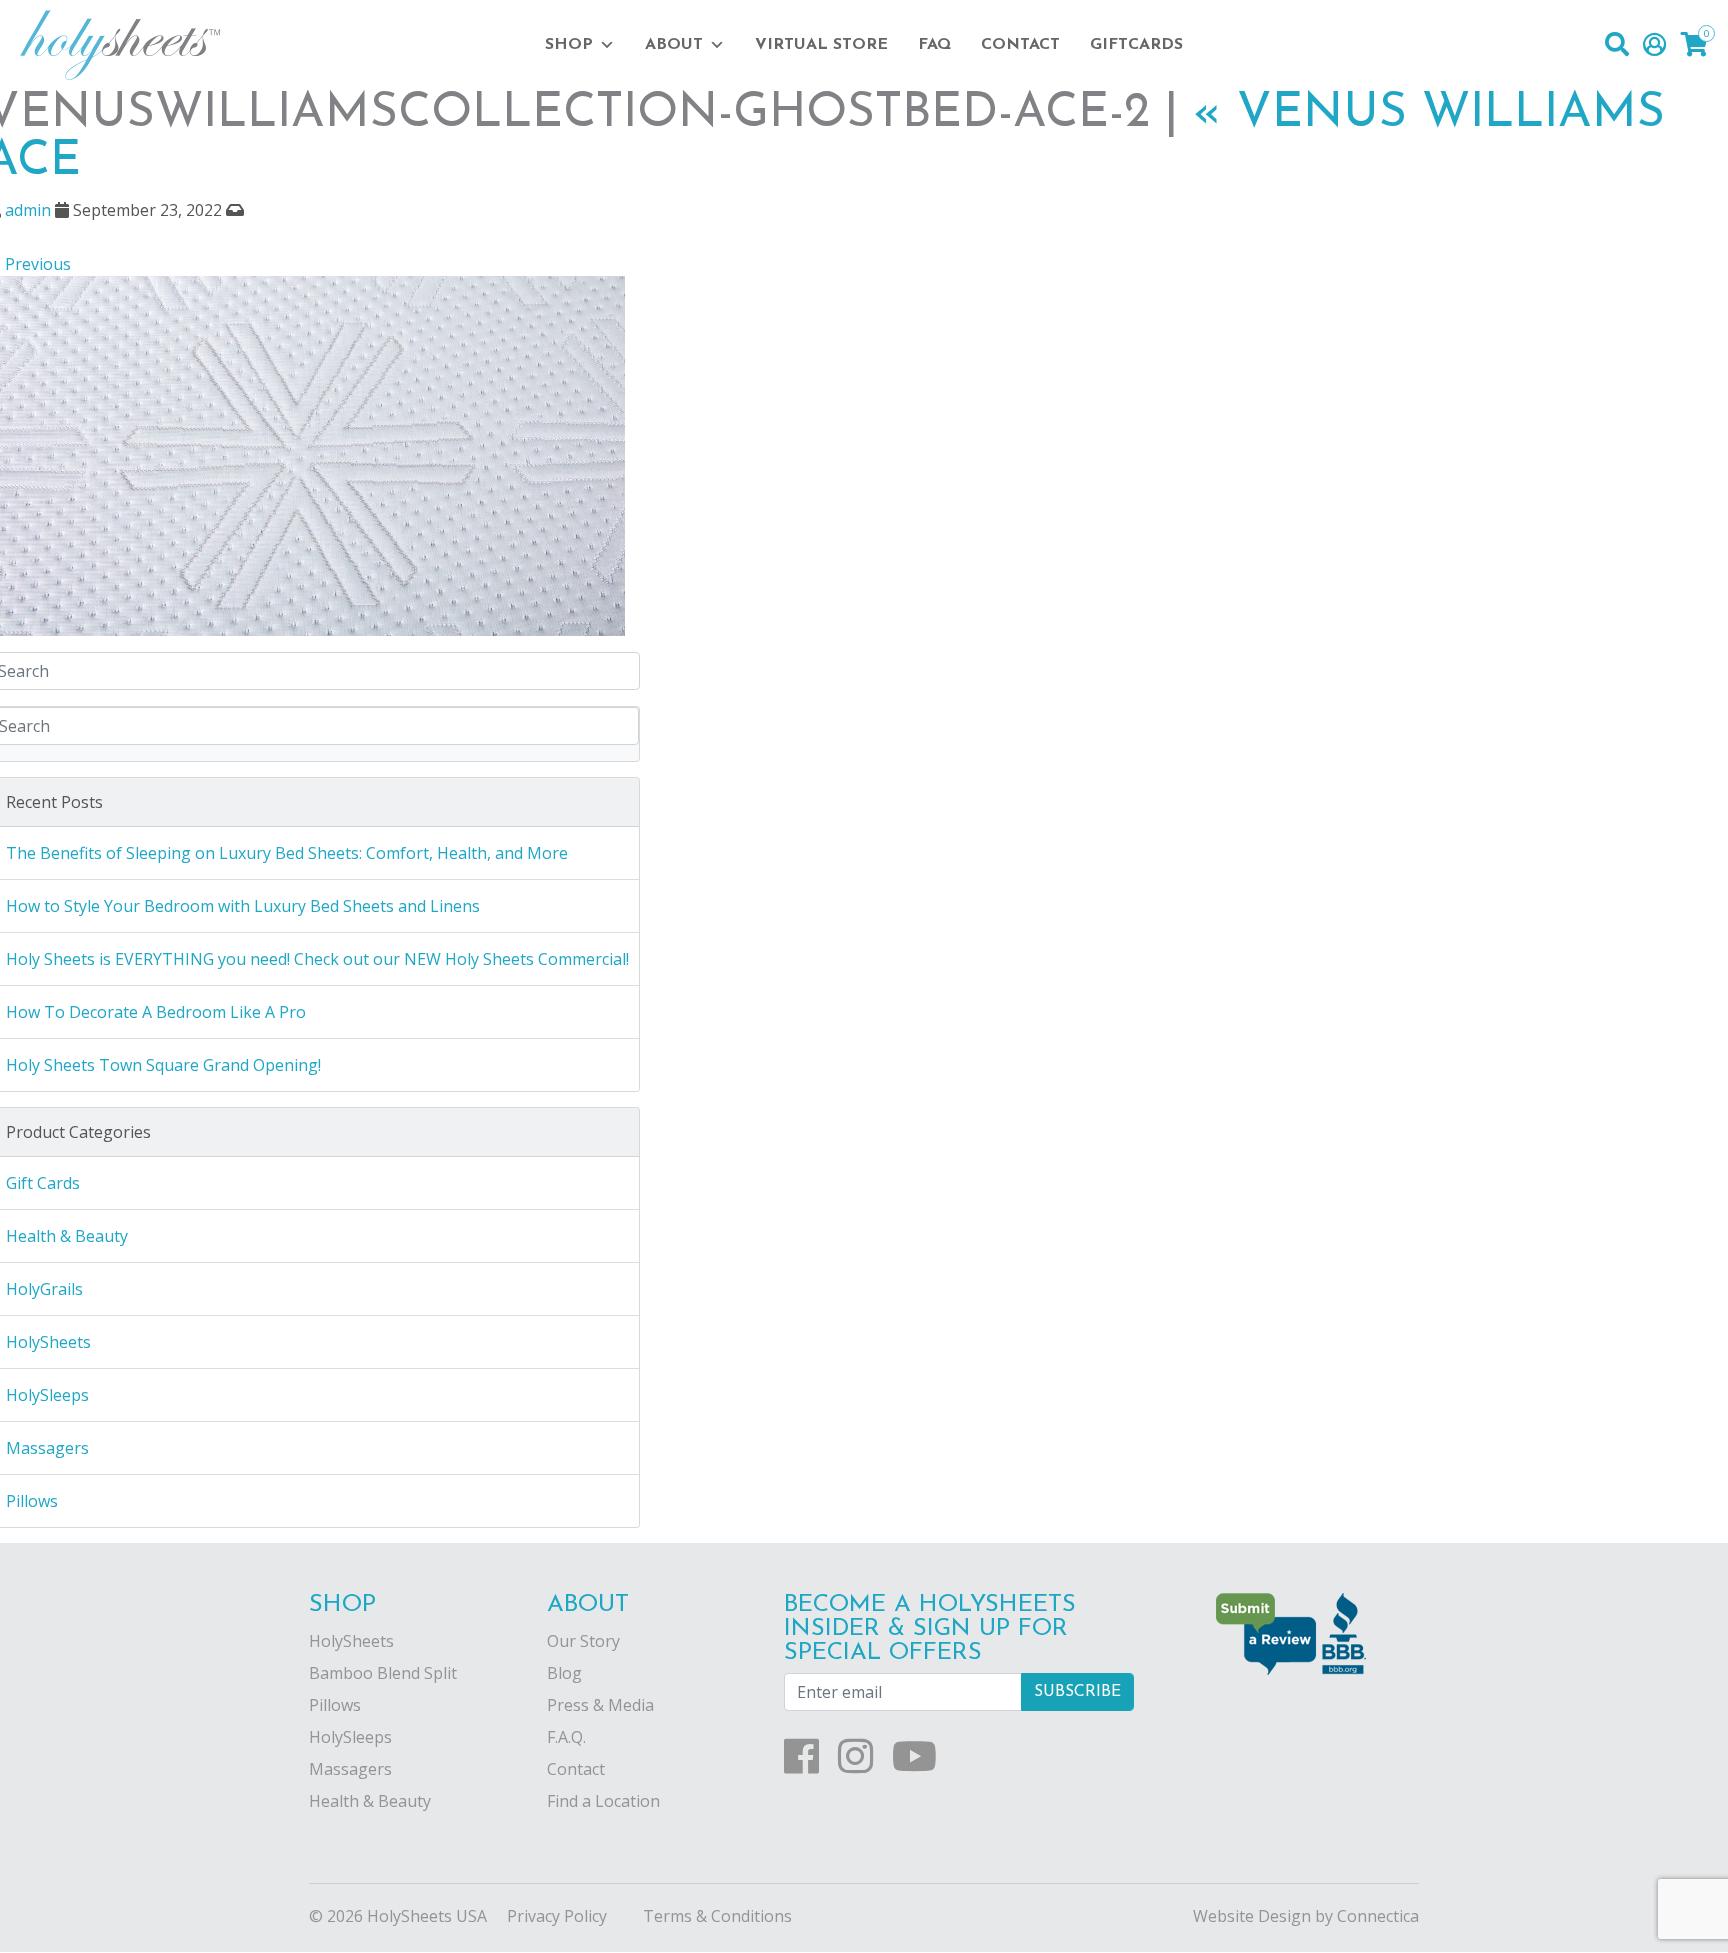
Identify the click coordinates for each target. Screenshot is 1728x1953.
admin (28, 210)
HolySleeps (350, 1737)
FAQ (934, 45)
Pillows (335, 1705)
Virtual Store (821, 45)
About (674, 45)
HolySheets (351, 1641)
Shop (569, 45)
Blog (564, 1673)
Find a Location (603, 1801)
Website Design (1252, 1916)
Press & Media (600, 1705)
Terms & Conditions (717, 1916)
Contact (1020, 45)
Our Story (583, 1641)
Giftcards (1136, 45)
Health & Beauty (370, 1801)
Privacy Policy (557, 1916)
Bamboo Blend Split (383, 1673)
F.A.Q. (566, 1737)
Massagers (350, 1769)
